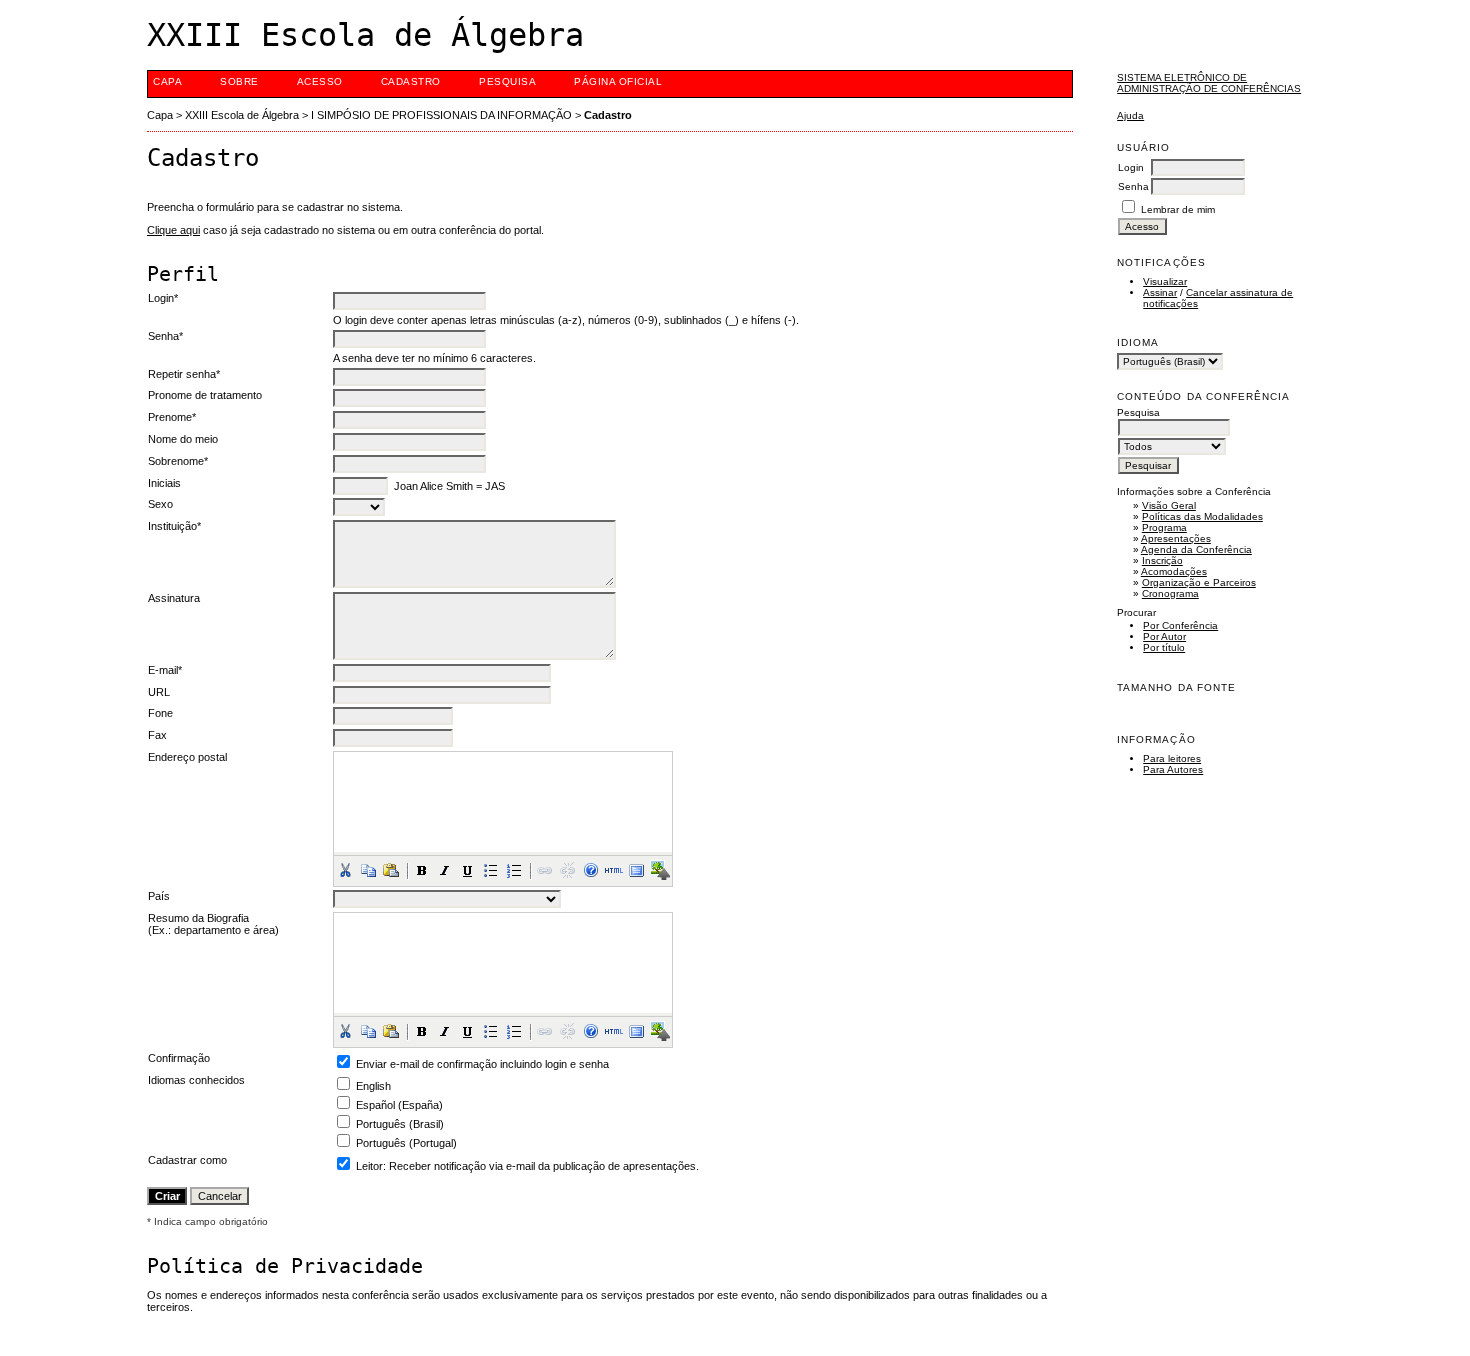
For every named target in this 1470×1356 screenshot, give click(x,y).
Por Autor (1164, 636)
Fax (157, 735)
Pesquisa (507, 81)
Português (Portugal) (406, 1143)
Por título (1164, 647)
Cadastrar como (187, 1160)
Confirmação (179, 1058)
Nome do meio (183, 439)
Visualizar (1165, 281)
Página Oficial (618, 81)
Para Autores (1173, 769)
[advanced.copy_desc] (368, 870)
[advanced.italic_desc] (445, 870)
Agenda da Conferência (1196, 549)
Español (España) (399, 1105)
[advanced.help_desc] (591, 870)
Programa (1164, 527)
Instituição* (174, 526)
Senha (1133, 186)
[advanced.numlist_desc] (514, 870)
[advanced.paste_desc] (391, 870)
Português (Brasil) (400, 1124)
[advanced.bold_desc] (422, 870)
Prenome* (172, 417)
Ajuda (1130, 115)
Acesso (320, 81)
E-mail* (165, 670)
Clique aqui (173, 230)
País (159, 896)
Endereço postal (187, 757)
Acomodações (1174, 571)
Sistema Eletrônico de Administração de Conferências (1209, 83)
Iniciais (164, 483)
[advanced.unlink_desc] (568, 870)
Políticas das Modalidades (1202, 516)
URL (159, 692)
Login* (163, 298)
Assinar (1160, 292)
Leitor (369, 1166)
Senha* (165, 336)
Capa (167, 81)
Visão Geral (1169, 505)
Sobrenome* (178, 461)
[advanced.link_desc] (545, 870)
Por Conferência (1180, 625)
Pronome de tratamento (205, 395)
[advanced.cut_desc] (345, 870)
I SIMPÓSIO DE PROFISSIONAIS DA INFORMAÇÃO (441, 115)
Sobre (239, 81)
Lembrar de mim (1178, 209)
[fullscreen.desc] (637, 870)
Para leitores (1172, 758)
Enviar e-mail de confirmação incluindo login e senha (482, 1064)
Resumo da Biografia (198, 918)
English (373, 1086)
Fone (160, 713)
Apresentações (1176, 538)
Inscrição (1162, 560)
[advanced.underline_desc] (468, 870)
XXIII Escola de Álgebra (242, 115)
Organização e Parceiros (1199, 582)
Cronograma (1170, 593)
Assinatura (174, 598)
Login (1131, 167)
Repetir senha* (184, 374)
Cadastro (411, 81)
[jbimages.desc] (660, 870)
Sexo (160, 504)
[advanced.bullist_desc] (491, 870)
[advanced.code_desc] (614, 870)
